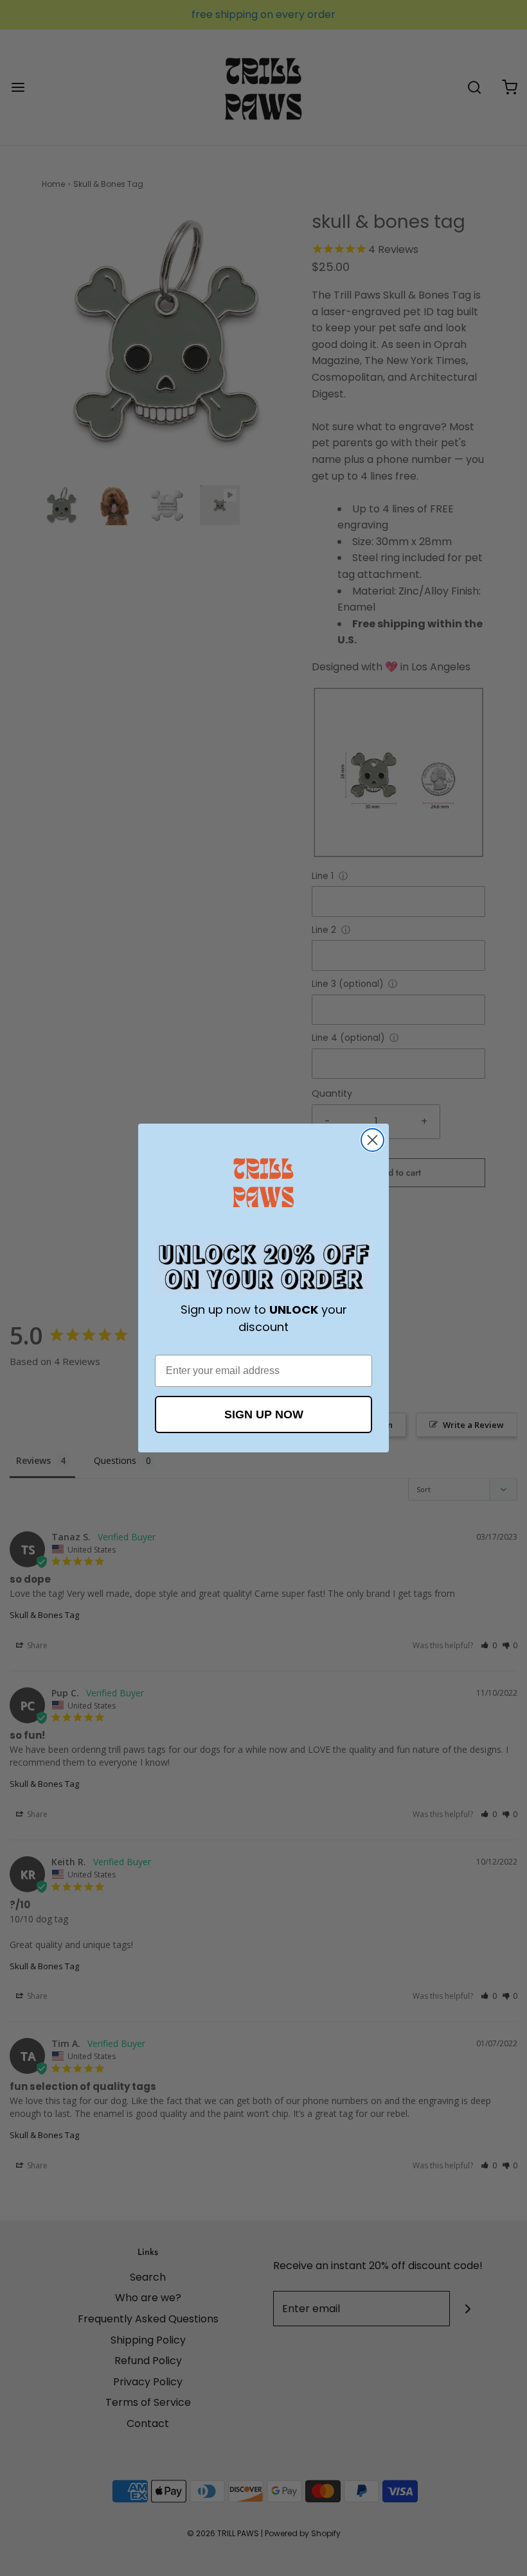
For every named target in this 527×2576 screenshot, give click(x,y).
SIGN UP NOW (264, 1414)
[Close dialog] (372, 1140)
